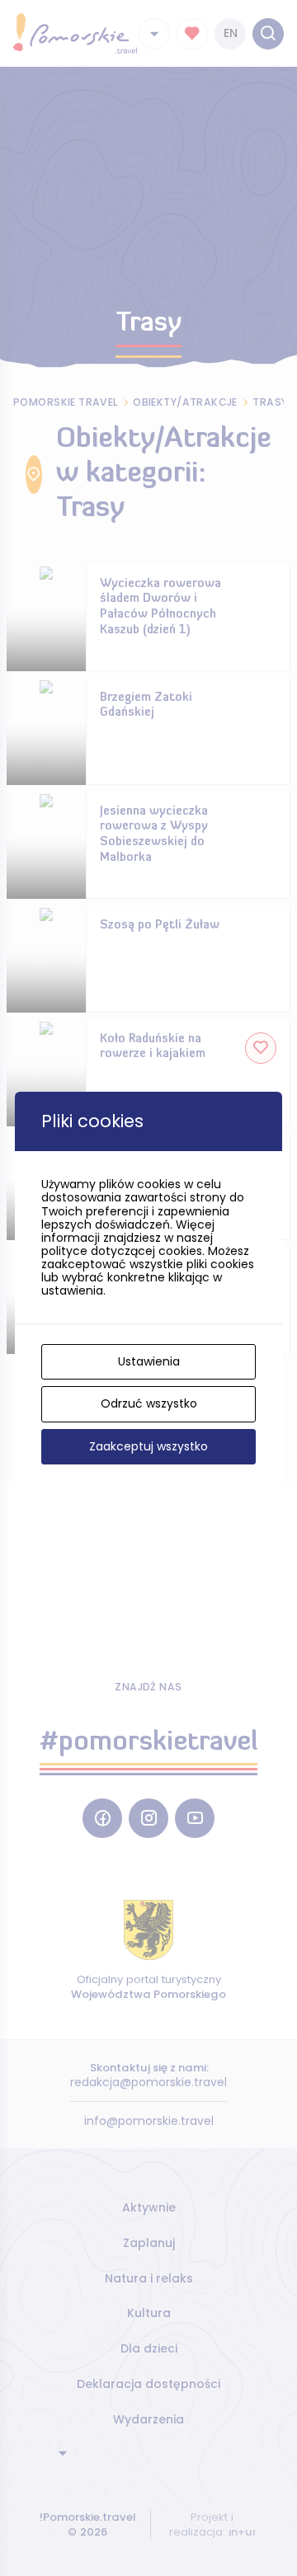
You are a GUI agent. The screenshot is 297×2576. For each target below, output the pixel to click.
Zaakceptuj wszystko (148, 1446)
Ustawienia (149, 1361)
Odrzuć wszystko (149, 1403)
